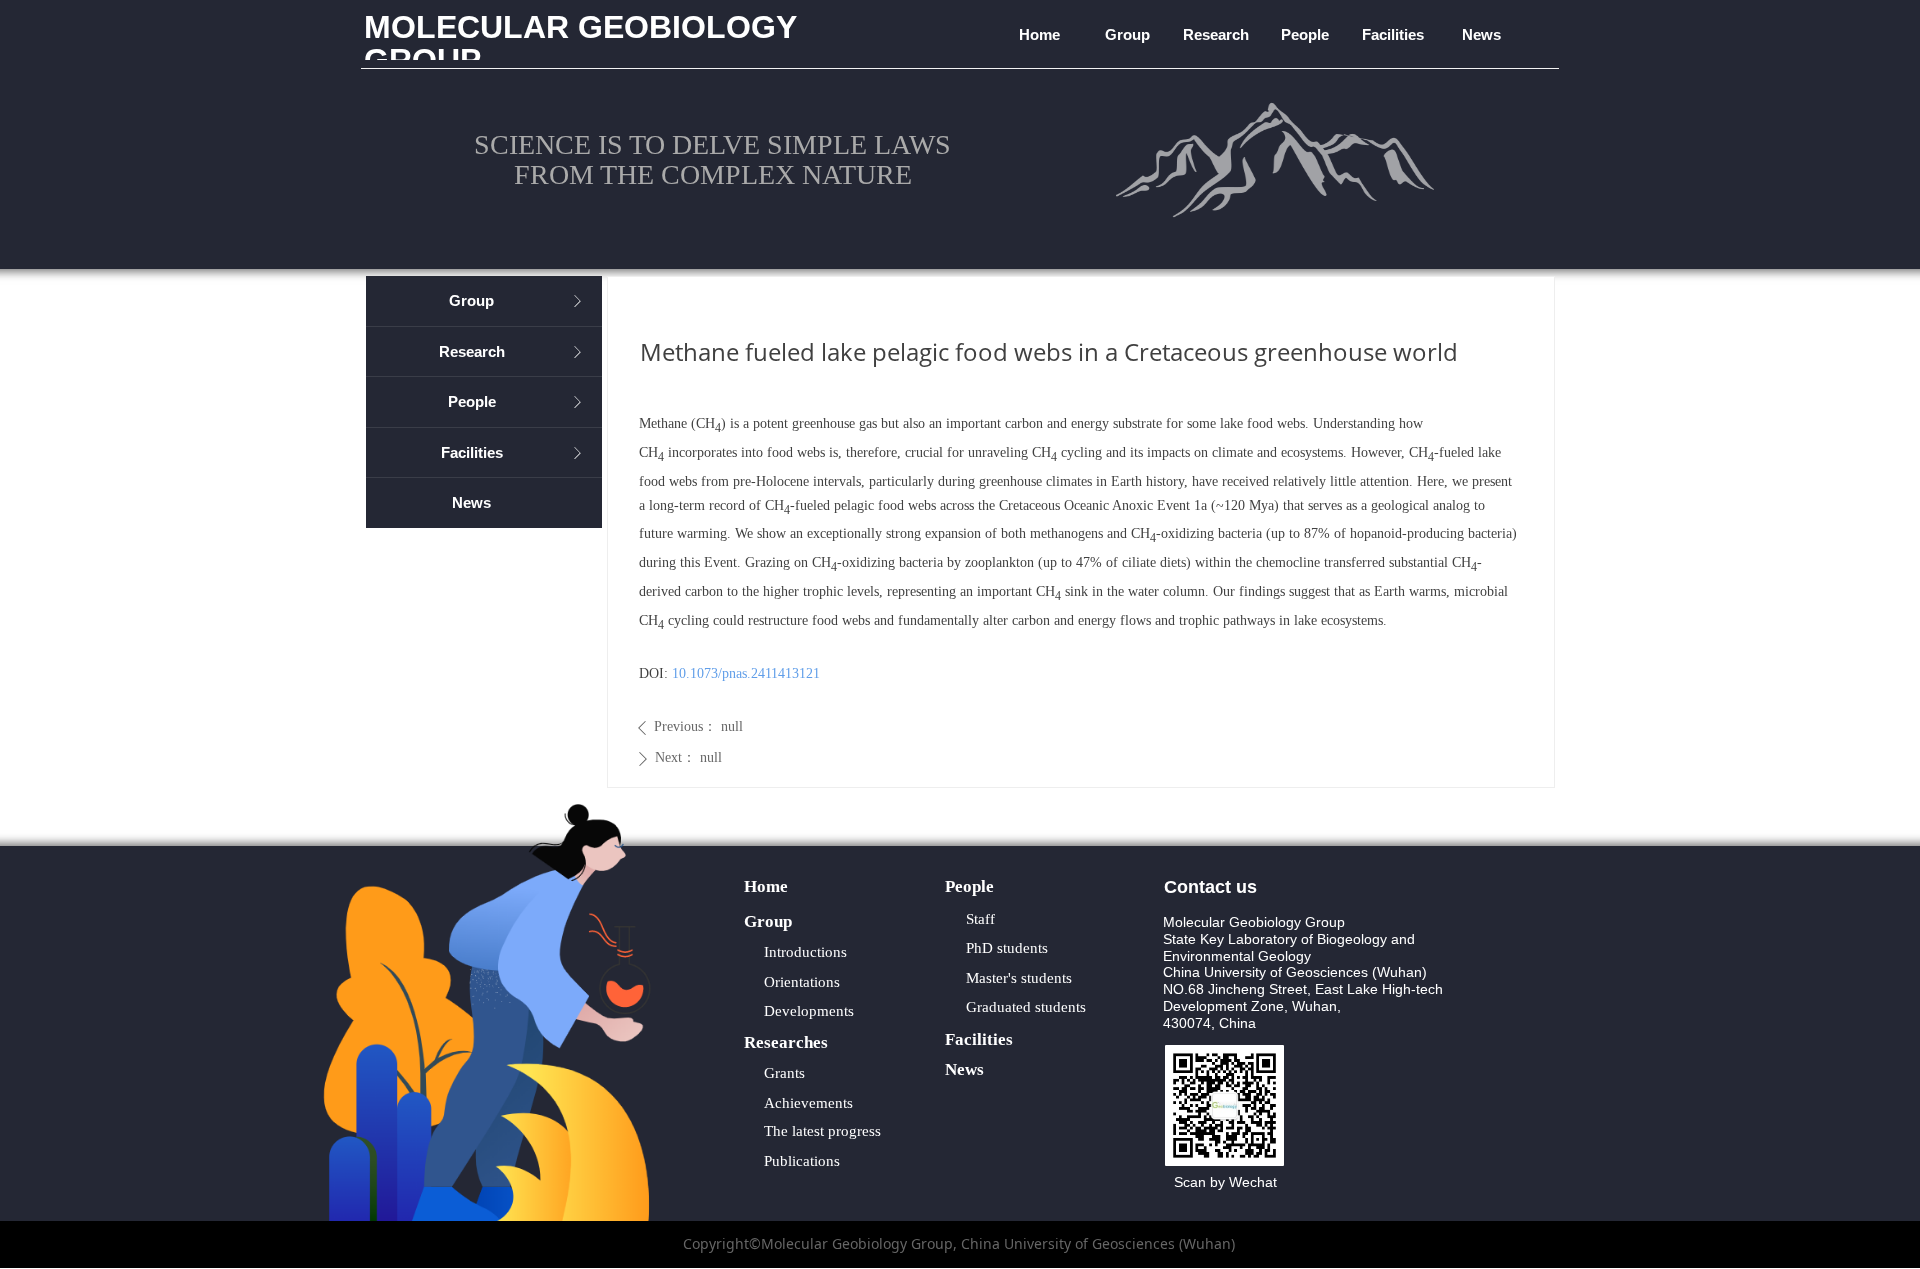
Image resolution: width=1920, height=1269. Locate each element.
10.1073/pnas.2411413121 (746, 673)
